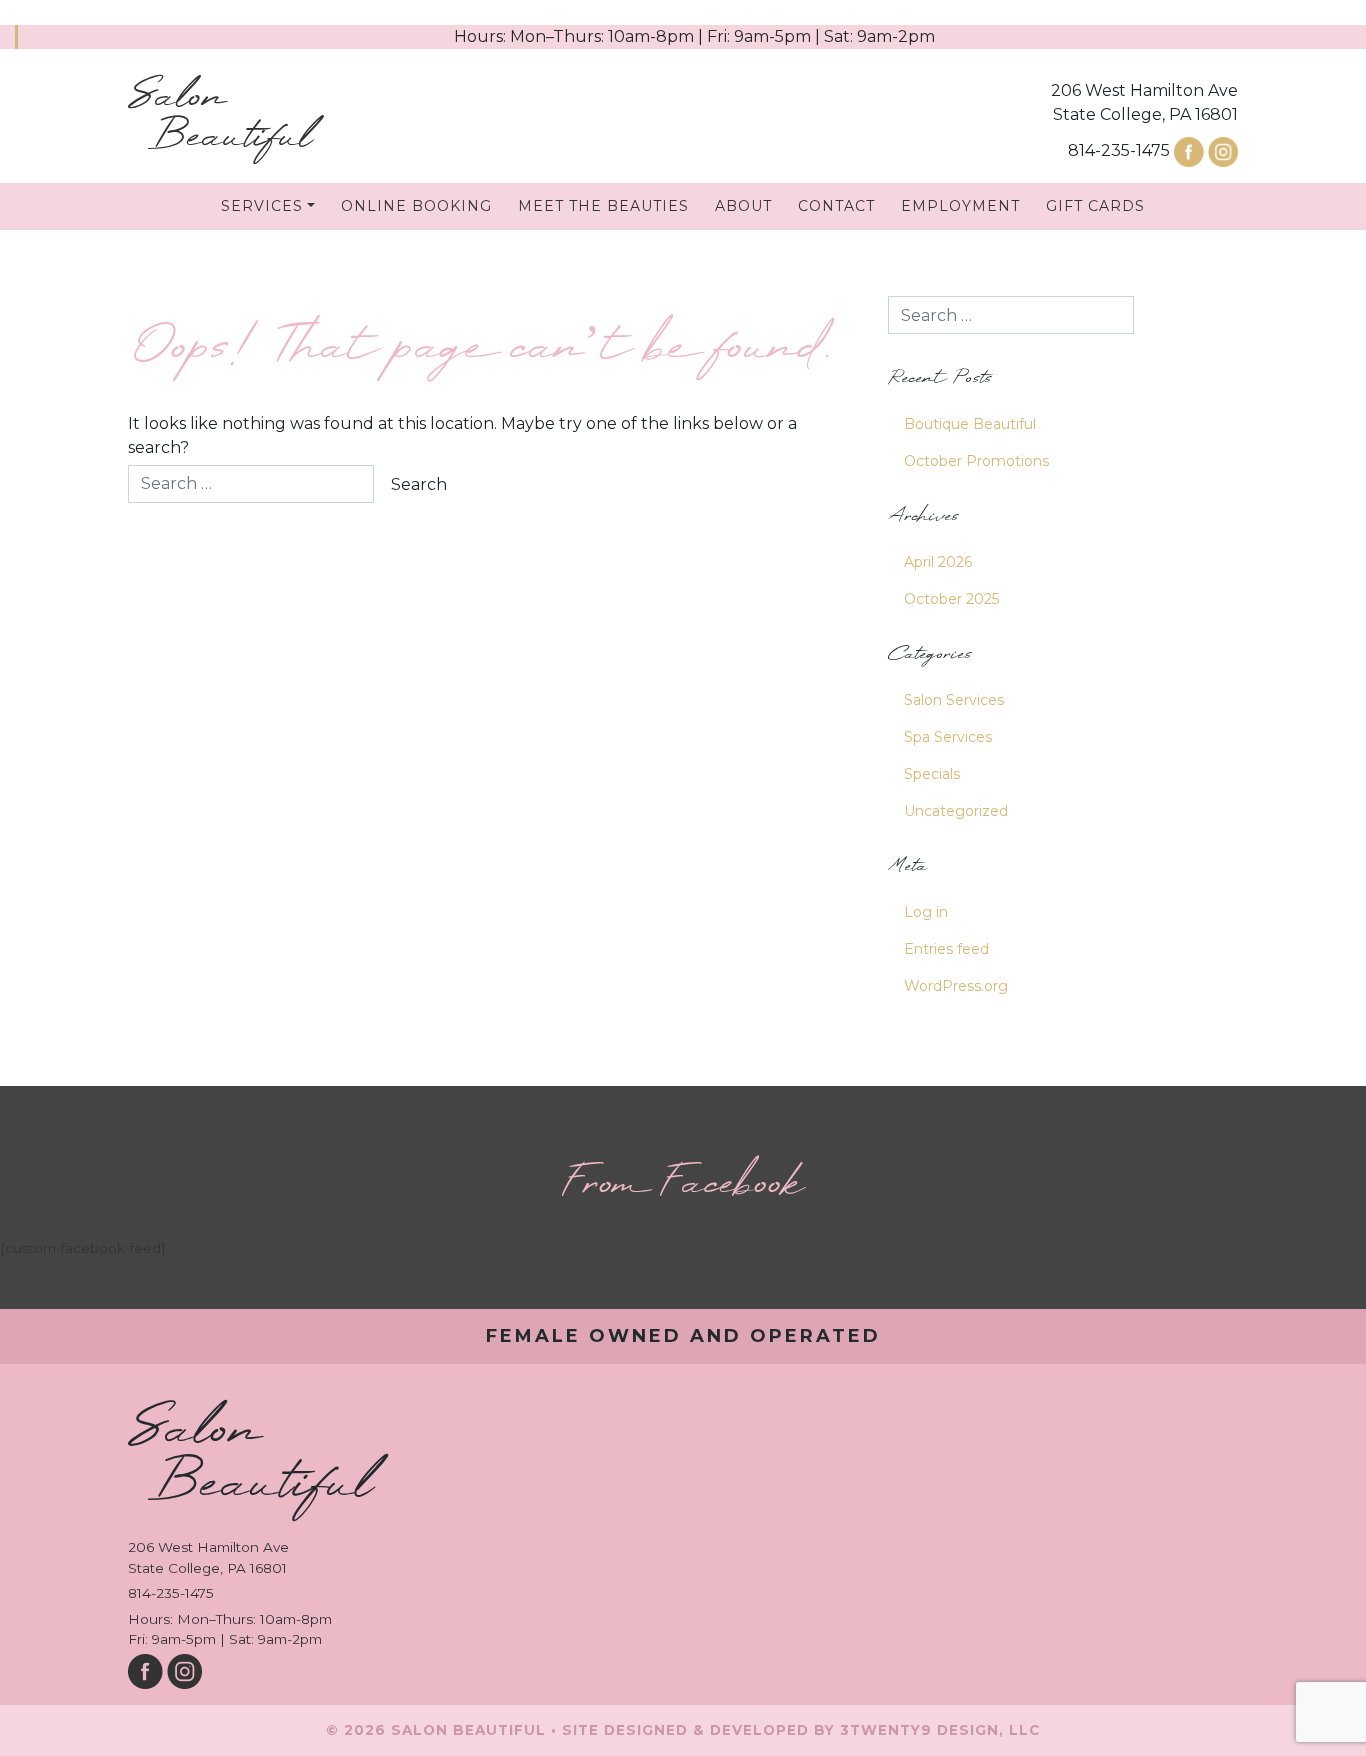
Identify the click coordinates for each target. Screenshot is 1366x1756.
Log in (926, 912)
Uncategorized (956, 811)
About (743, 206)
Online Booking (416, 206)
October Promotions (976, 461)
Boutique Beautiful (970, 424)
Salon (220, 117)
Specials (932, 774)
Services (262, 206)
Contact (836, 206)
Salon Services (954, 700)
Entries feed (946, 949)
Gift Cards (1095, 206)
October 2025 (951, 599)
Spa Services (948, 737)
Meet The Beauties (603, 206)
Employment (960, 206)
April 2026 (938, 562)
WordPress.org (956, 986)
